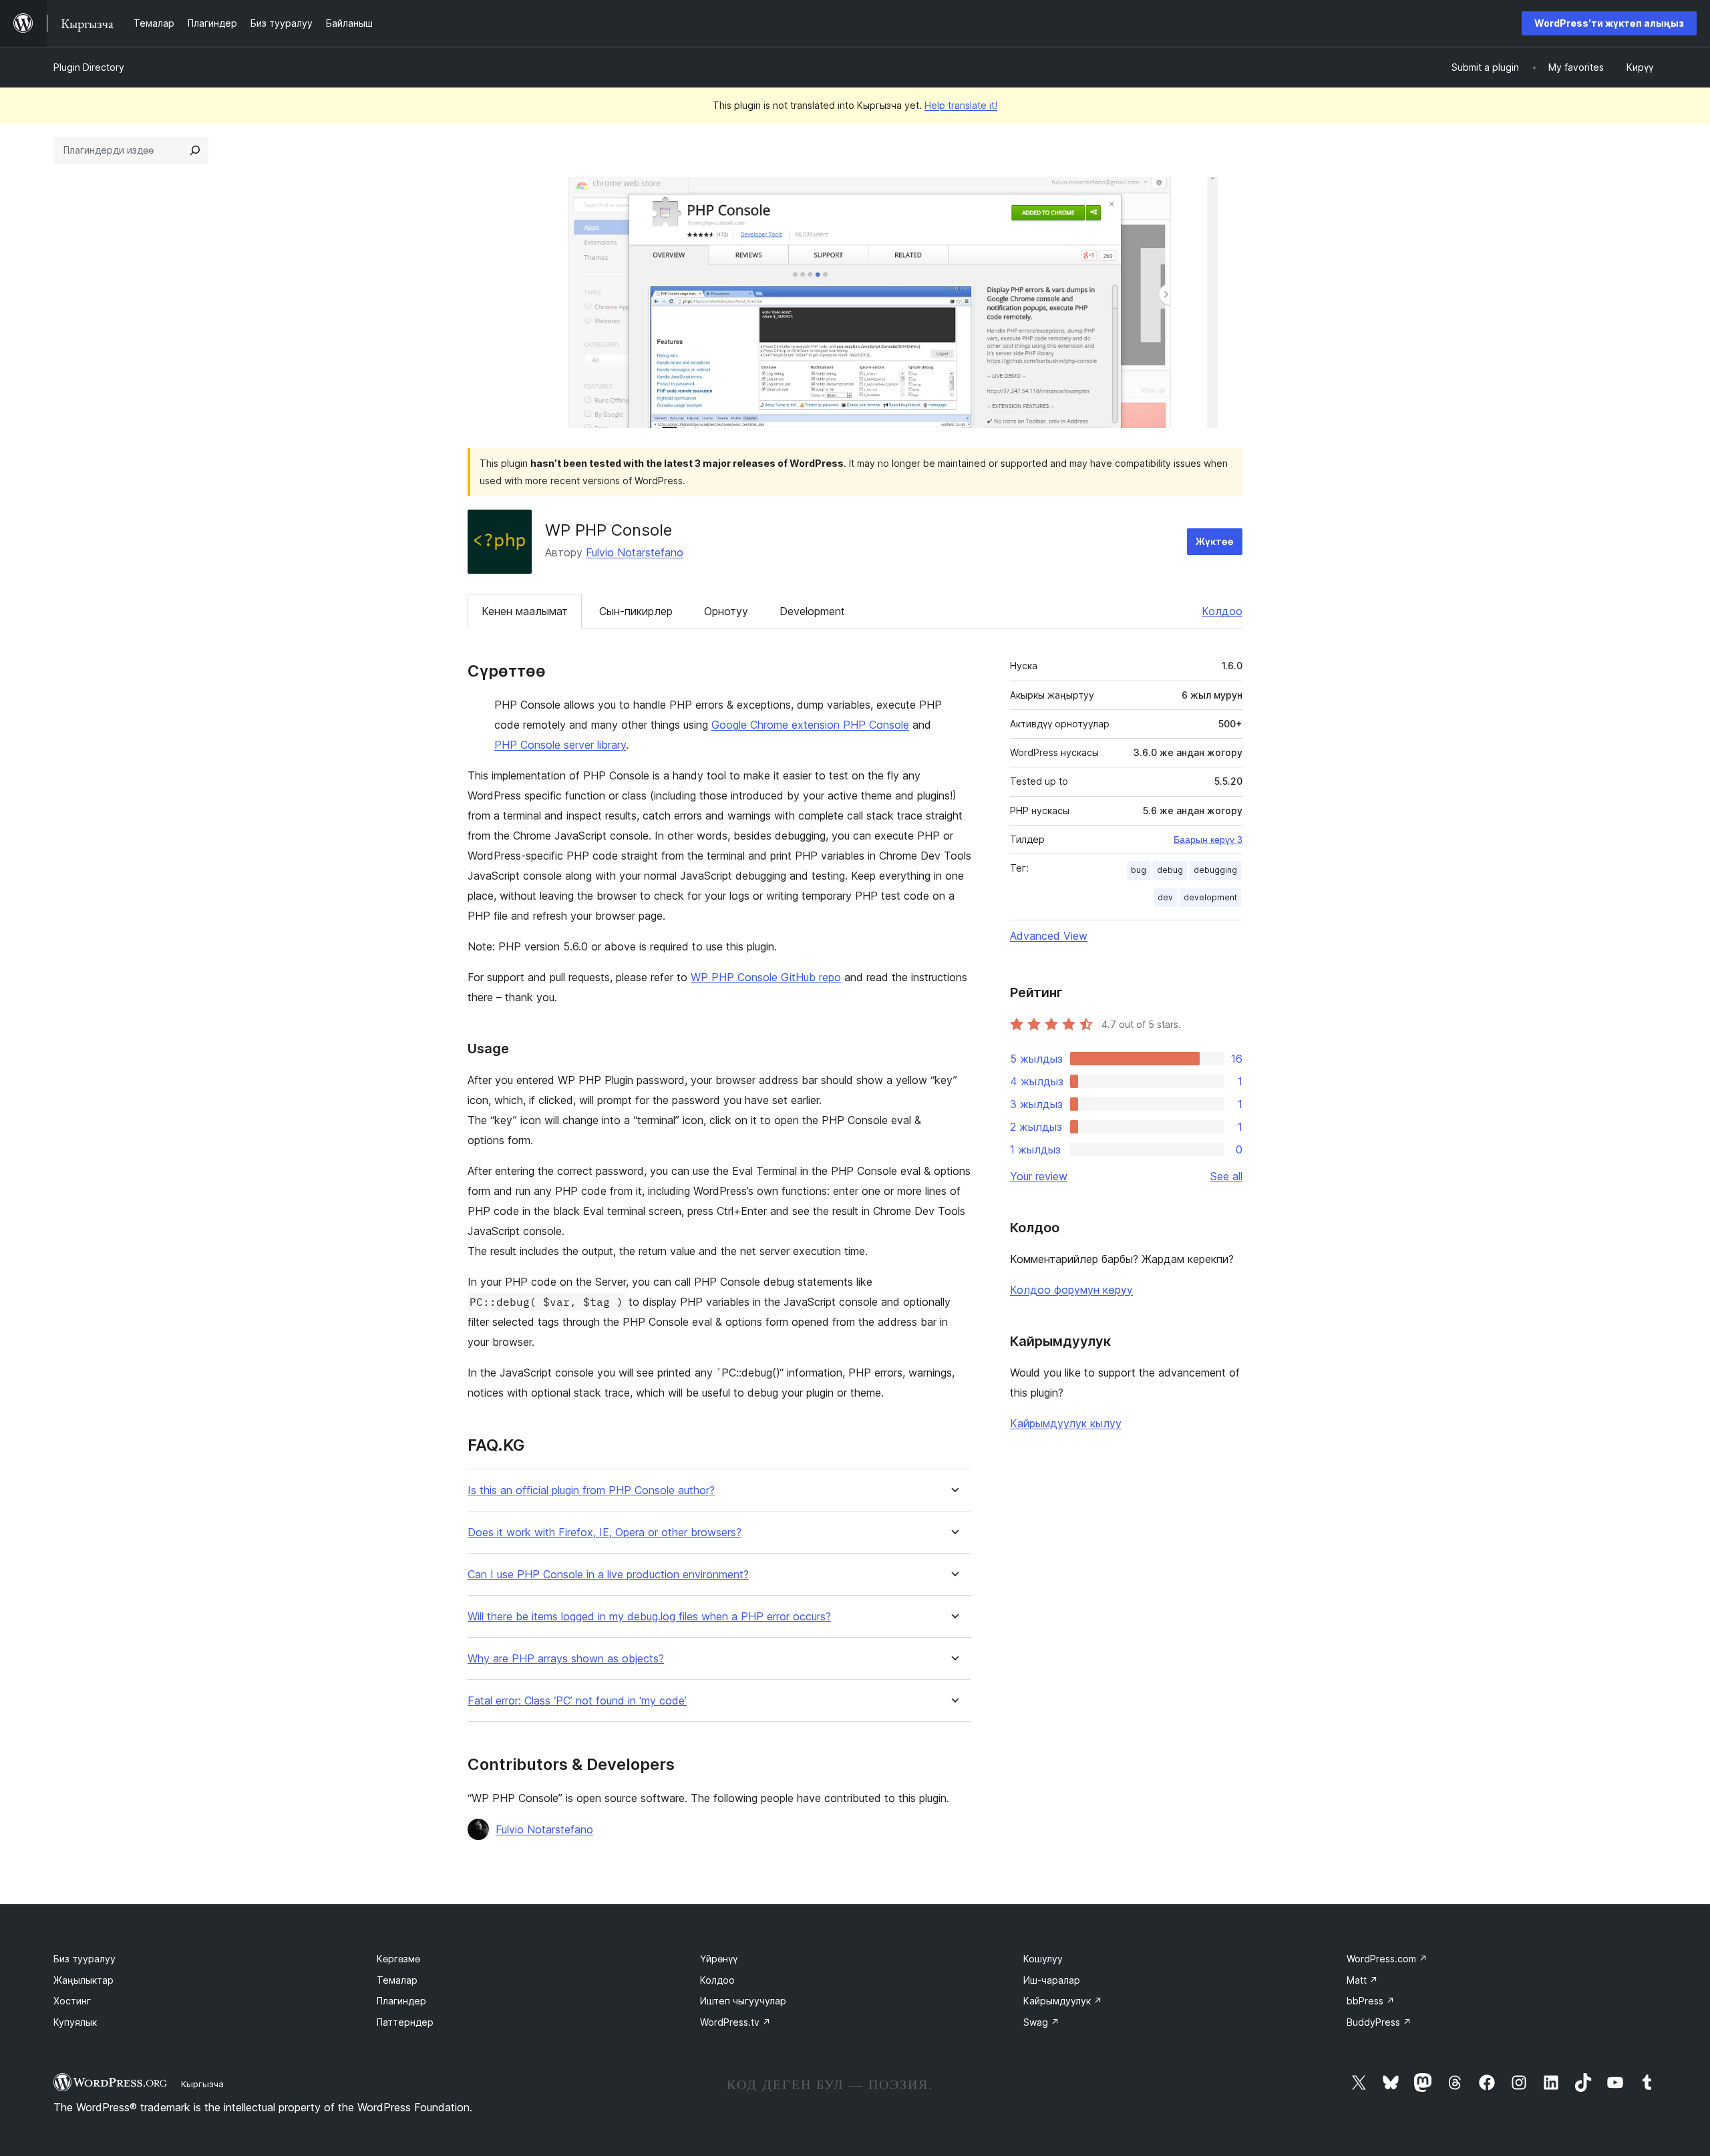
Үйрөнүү (719, 1959)
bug (1139, 870)
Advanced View (1049, 936)
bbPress (1371, 2001)
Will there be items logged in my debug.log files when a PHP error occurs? (649, 1617)
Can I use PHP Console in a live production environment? (608, 1575)
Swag (1041, 2022)
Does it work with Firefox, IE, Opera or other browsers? (605, 1533)
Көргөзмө (398, 1959)
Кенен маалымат (525, 611)
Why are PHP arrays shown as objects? (566, 1659)
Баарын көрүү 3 (1208, 840)
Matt (1362, 1980)
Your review (1039, 1176)
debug (1170, 870)
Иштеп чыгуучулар (743, 2001)
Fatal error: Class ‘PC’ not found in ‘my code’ (577, 1701)
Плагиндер (401, 2001)
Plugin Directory (89, 67)
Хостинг (72, 2001)
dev (1165, 897)
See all (1226, 1176)
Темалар (397, 1980)
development (1210, 897)
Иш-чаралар (1052, 1980)
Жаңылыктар (83, 1980)
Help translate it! (961, 105)
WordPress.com (1387, 1959)
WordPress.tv (735, 2022)
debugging (1215, 870)
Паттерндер (405, 2022)
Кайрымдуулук (1063, 2001)
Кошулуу (1043, 1959)
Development (812, 611)
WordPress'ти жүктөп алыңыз (1609, 23)
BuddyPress (1379, 2022)
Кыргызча (202, 2084)
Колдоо (1222, 611)
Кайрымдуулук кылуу (1066, 1423)
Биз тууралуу (84, 1959)
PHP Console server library (560, 745)
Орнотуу (726, 611)
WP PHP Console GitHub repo (766, 977)
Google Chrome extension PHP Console (810, 725)
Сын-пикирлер (636, 611)
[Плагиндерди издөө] (195, 150)
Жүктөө (1215, 541)
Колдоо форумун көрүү (1071, 1290)
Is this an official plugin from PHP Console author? (591, 1490)
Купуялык (75, 2022)
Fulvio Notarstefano (635, 552)
